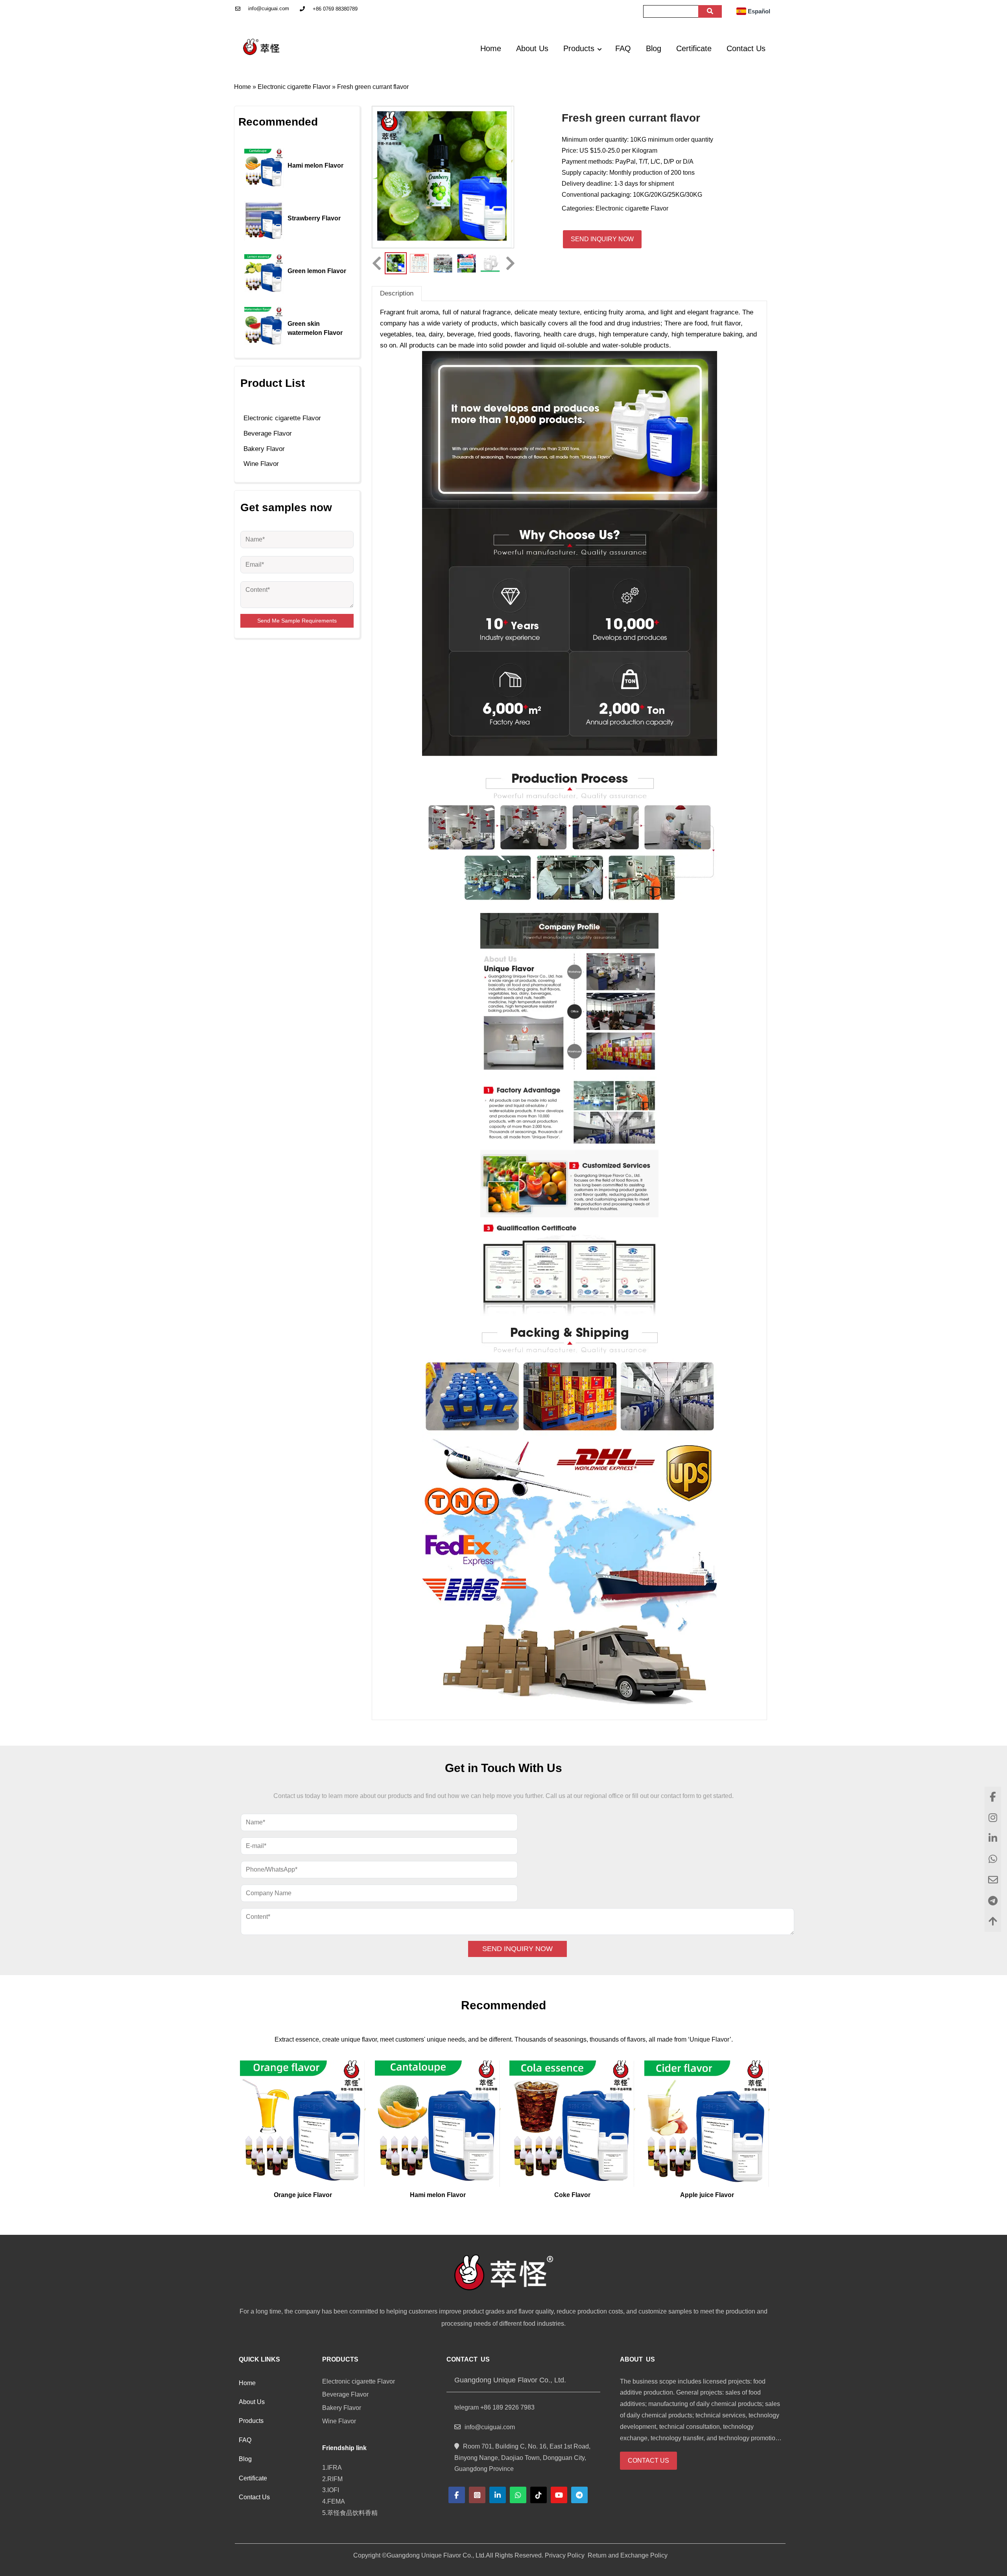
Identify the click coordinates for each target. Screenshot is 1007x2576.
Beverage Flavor (268, 433)
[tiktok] (539, 2495)
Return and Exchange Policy (627, 2555)
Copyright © (370, 2555)
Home (243, 87)
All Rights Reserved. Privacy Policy (535, 2555)
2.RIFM (334, 2479)
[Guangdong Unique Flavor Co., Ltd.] (262, 47)
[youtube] (559, 2495)
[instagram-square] (477, 2495)
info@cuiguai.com (269, 8)
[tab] (397, 293)
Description (397, 293)
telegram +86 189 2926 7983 (494, 2407)
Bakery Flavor (264, 449)
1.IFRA (334, 2468)
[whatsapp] (518, 2495)
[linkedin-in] (498, 2495)
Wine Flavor (261, 464)
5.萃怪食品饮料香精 (351, 2513)
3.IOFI (331, 2490)
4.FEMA (335, 2501)
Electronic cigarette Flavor (294, 87)
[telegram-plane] (579, 2495)
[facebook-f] (457, 2495)
